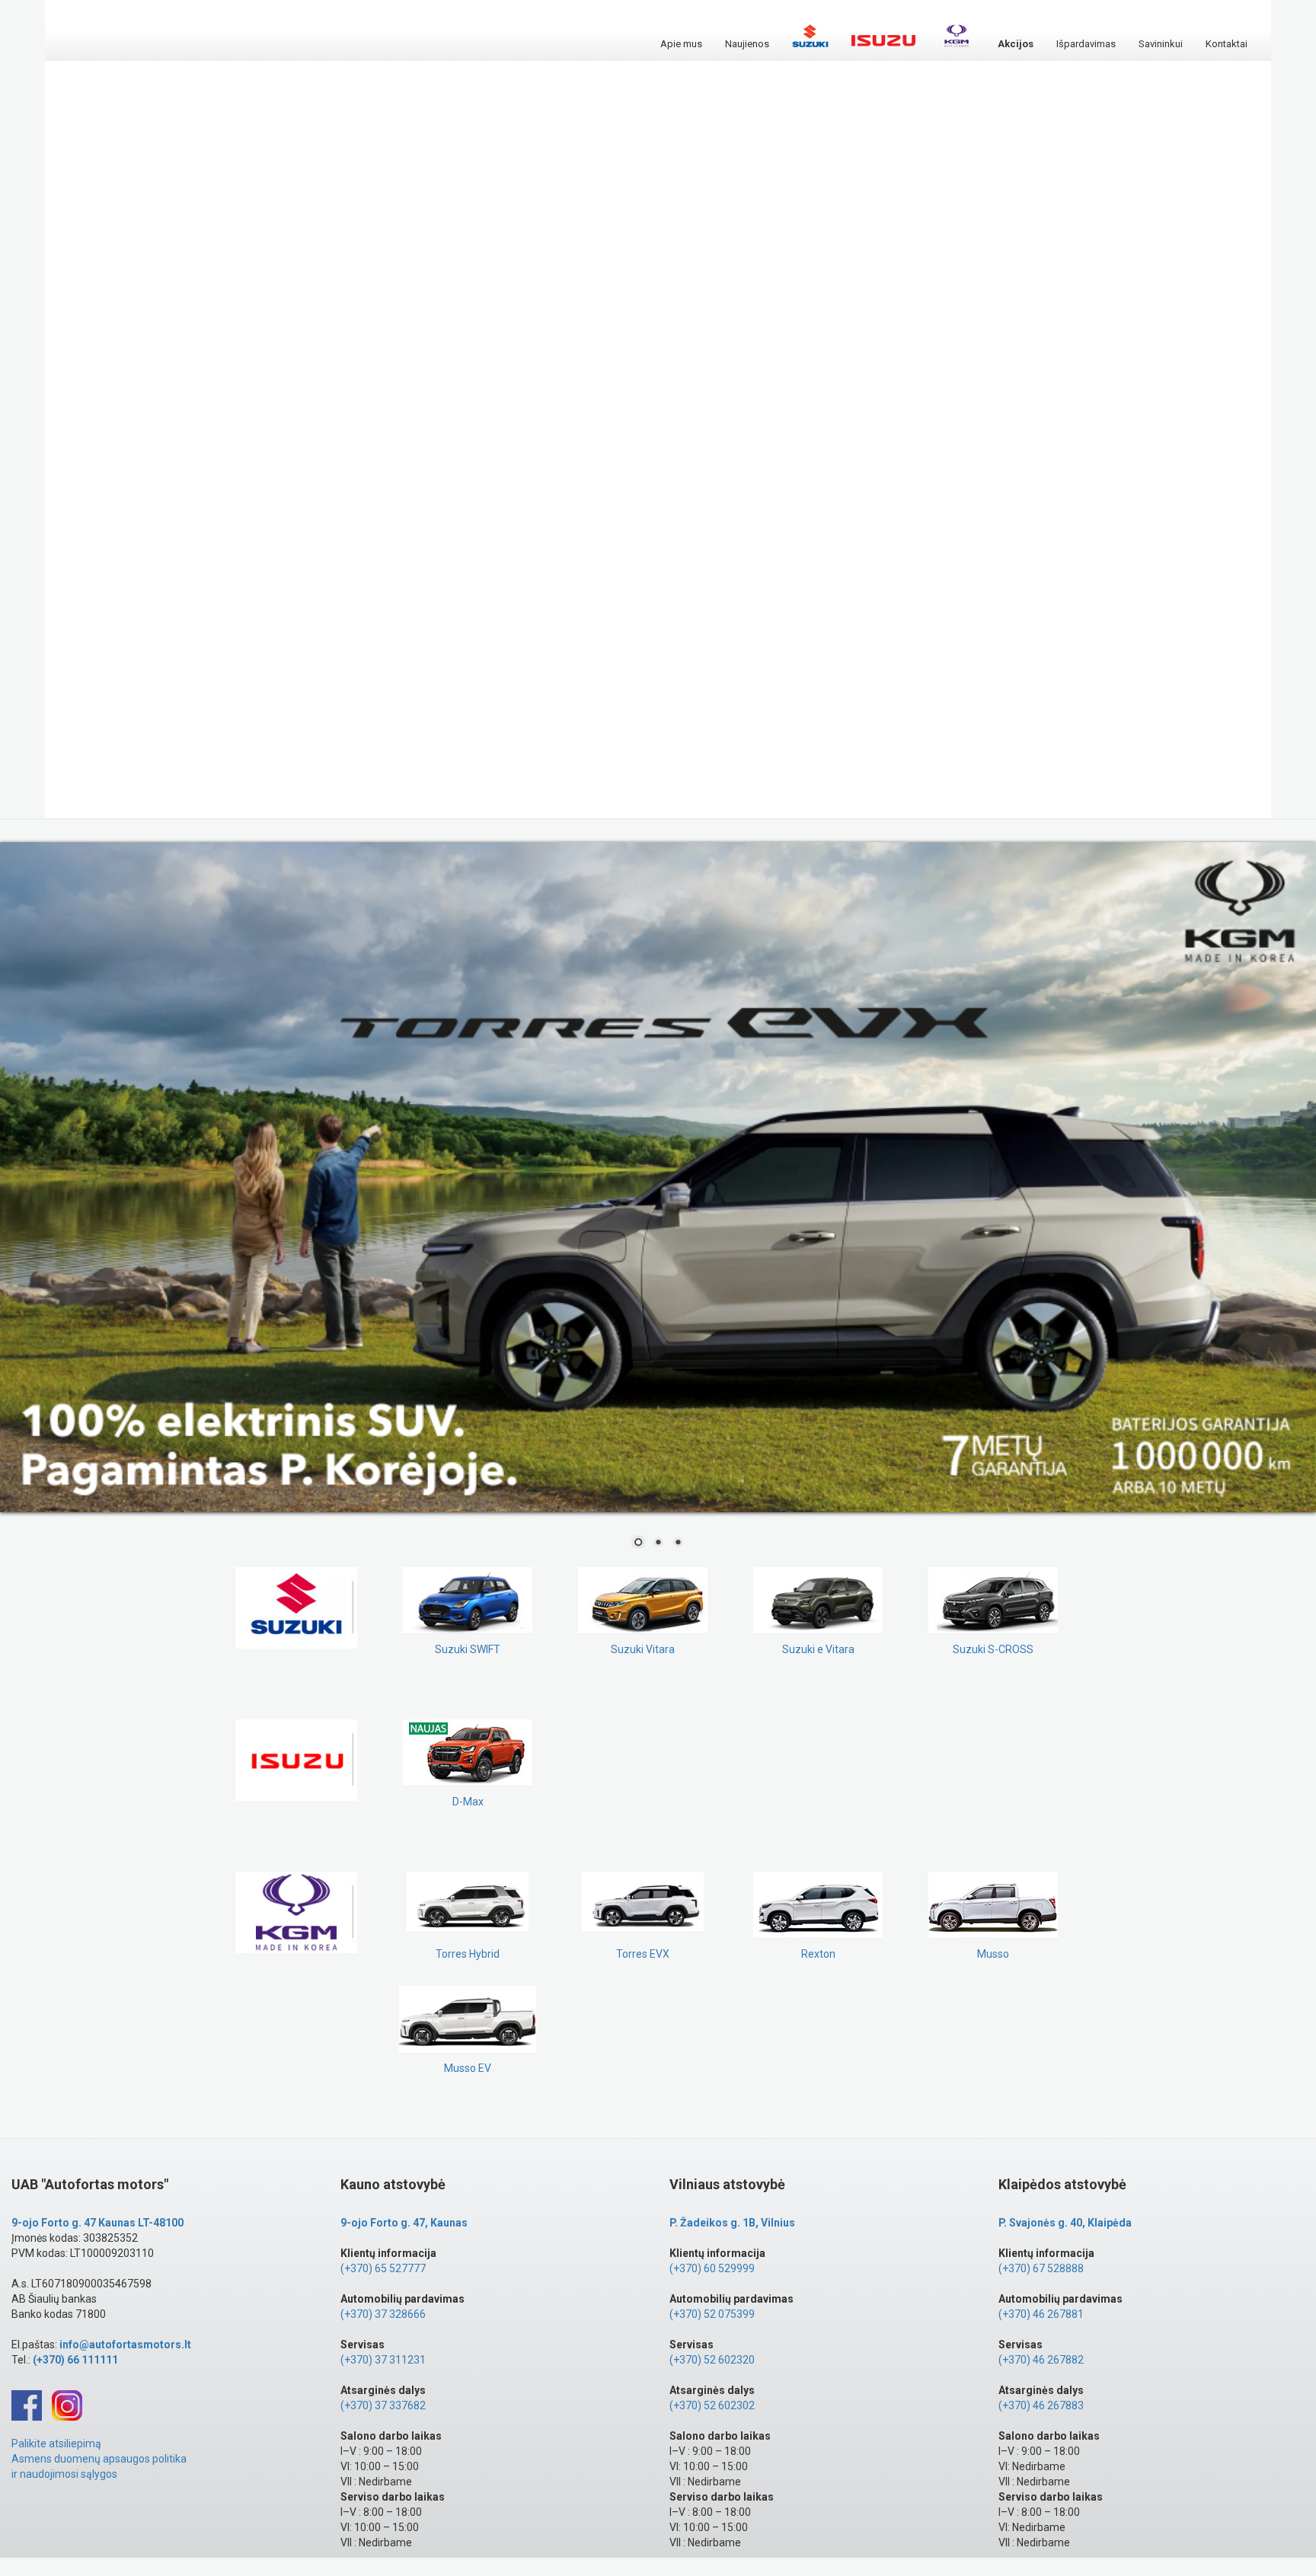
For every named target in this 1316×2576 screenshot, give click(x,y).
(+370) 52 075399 (712, 2314)
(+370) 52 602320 (712, 2360)
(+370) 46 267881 (1041, 2314)
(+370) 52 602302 (712, 2405)
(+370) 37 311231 (383, 2360)
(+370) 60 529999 (712, 2268)
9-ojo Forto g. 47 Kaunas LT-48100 (97, 2223)
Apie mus (681, 44)
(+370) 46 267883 (1041, 2405)
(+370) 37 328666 (383, 2314)
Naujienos (747, 44)
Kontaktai (1227, 44)
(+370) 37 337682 (383, 2405)
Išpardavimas (1086, 44)
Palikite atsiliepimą (56, 2444)
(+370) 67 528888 (1041, 2268)
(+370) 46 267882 (1041, 2360)
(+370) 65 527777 (383, 2268)
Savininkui (1161, 44)
